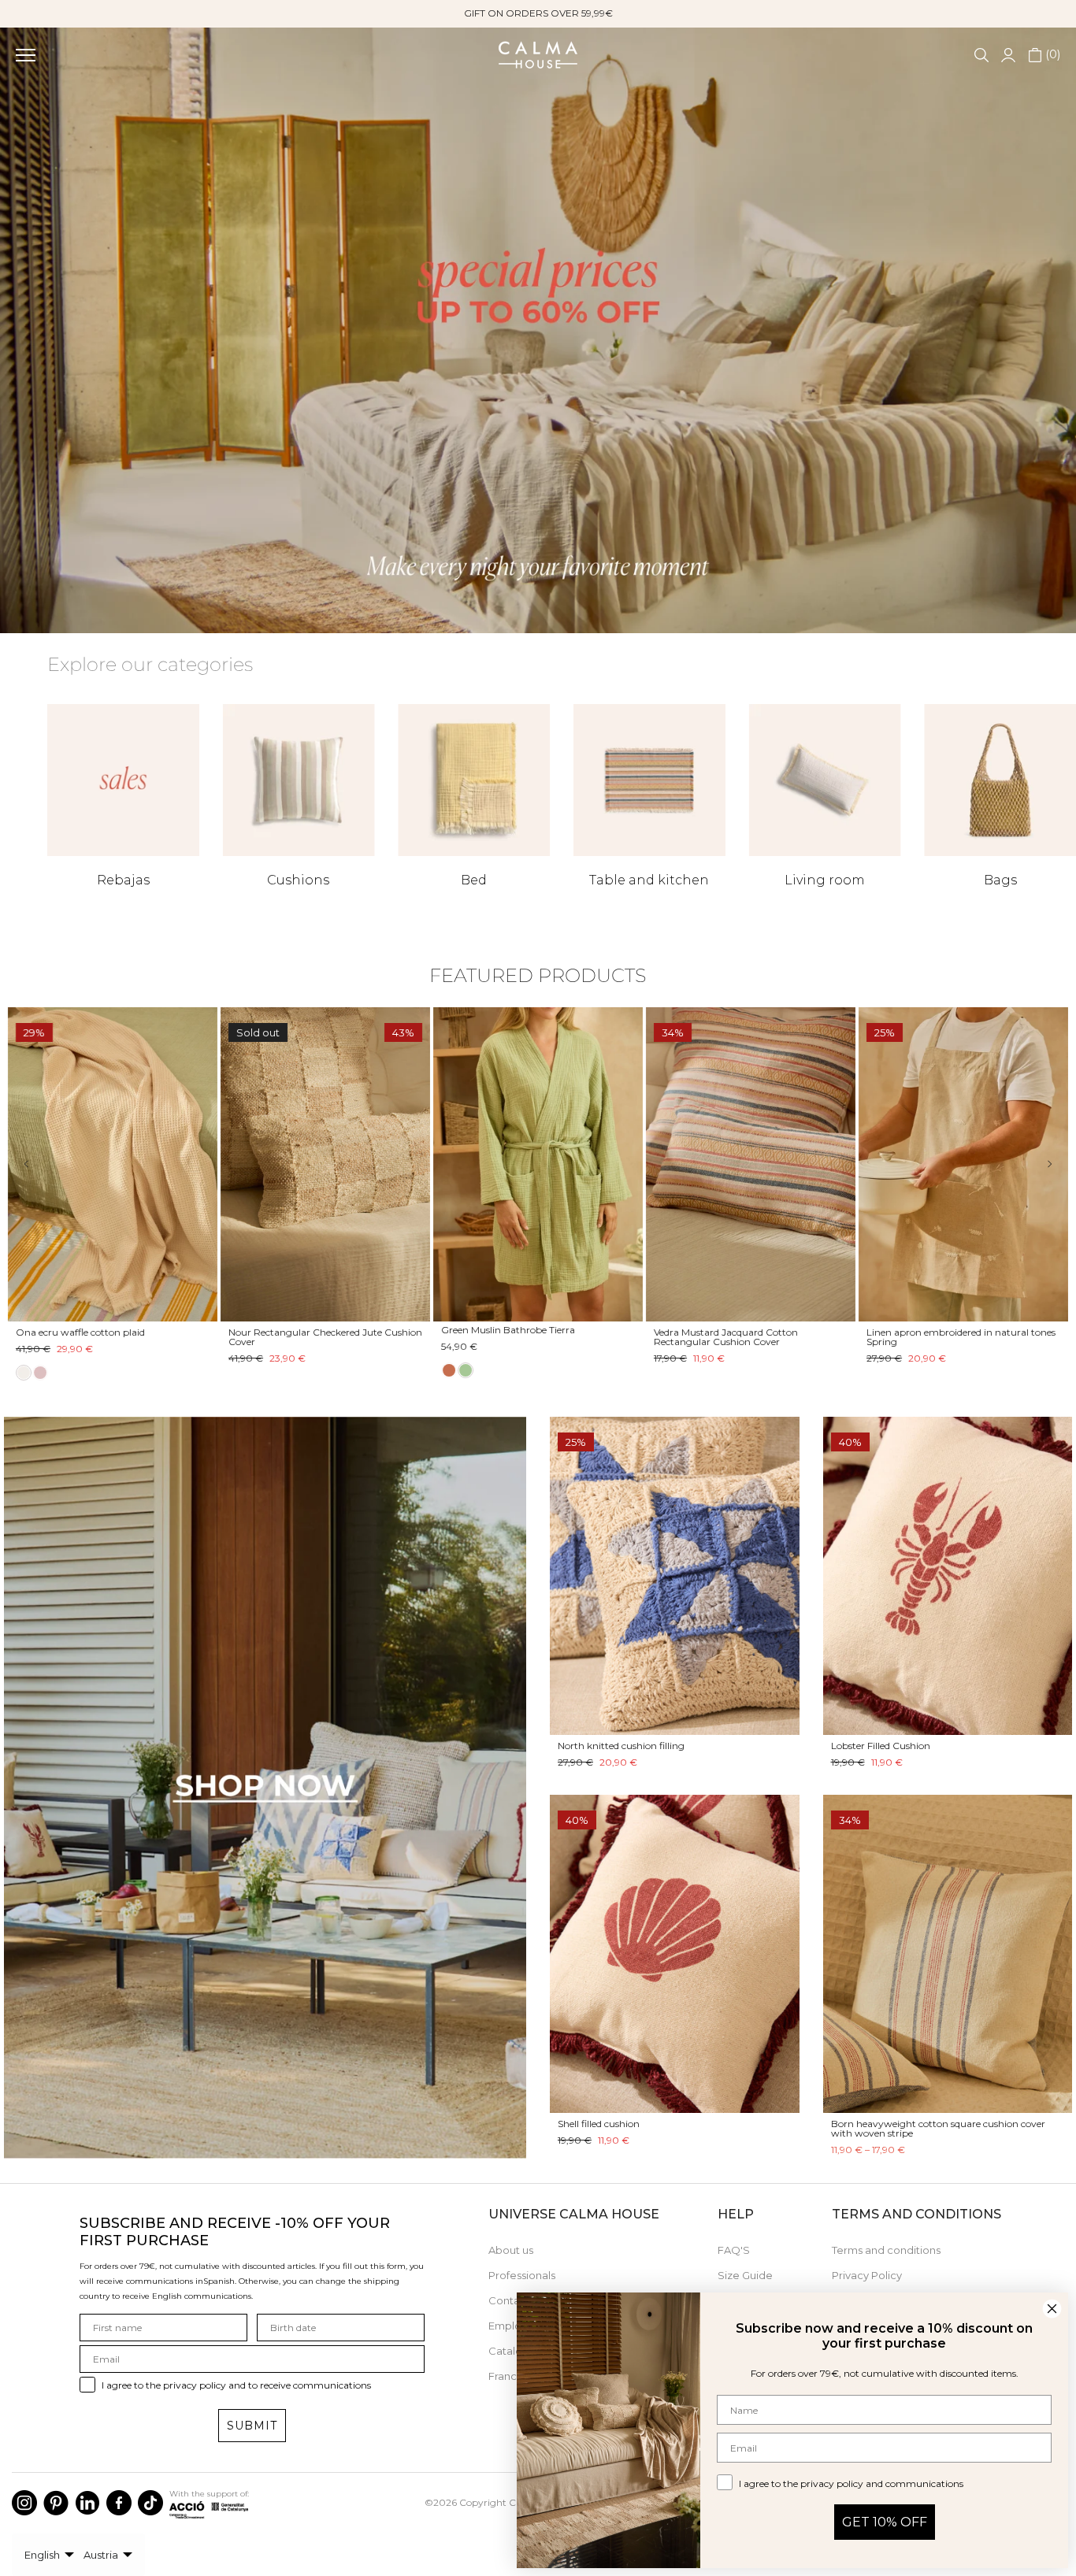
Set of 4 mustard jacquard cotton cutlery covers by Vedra (958, 1337)
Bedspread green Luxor (493, 1332)
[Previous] (37, 1164)
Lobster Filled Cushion (881, 1746)
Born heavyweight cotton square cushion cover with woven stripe (938, 2128)
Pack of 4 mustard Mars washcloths (310, 1332)
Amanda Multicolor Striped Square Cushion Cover (94, 1337)
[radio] (449, 1373)
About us (511, 2250)
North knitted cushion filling (621, 1746)
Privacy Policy (867, 2275)
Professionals (522, 2275)
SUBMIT (252, 2426)
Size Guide (745, 2275)
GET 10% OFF (885, 2522)
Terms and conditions (886, 2250)
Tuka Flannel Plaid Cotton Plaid (725, 1332)
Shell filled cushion (599, 2124)
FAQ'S (734, 2250)
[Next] (1039, 1164)
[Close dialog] (1052, 2309)
